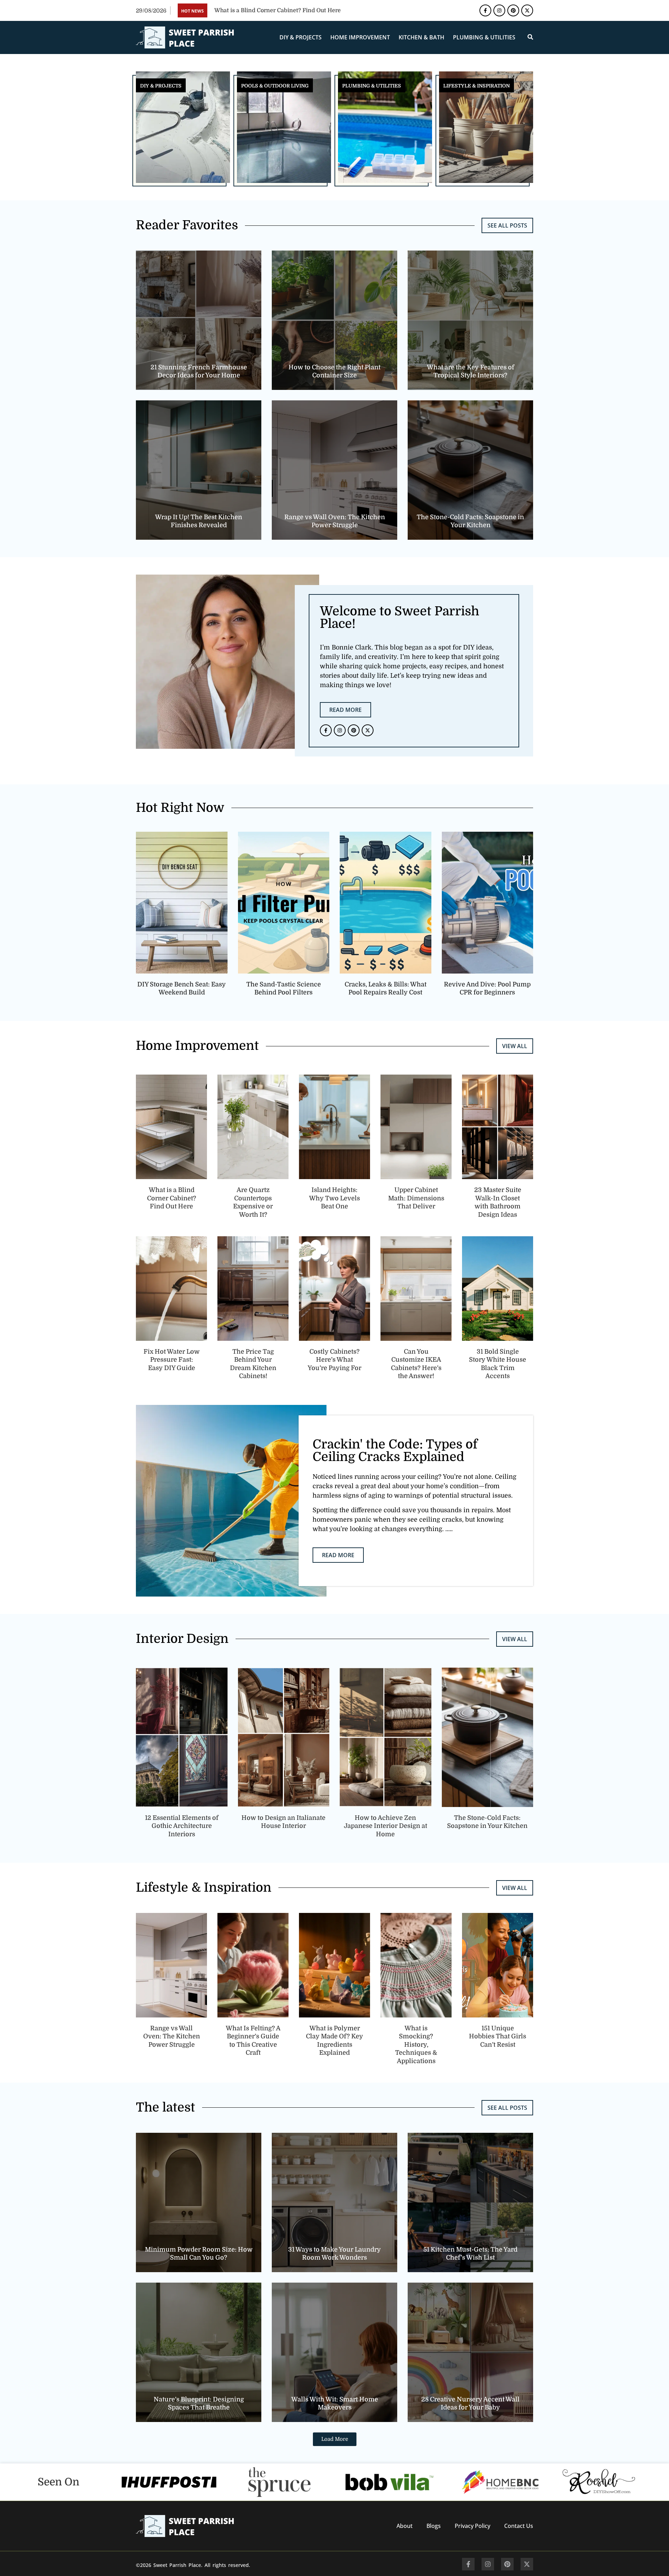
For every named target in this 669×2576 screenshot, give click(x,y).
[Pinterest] (513, 10)
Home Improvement (360, 37)
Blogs (434, 2526)
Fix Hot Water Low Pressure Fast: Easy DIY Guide (172, 1360)
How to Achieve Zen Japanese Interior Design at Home (386, 1826)
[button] (335, 2439)
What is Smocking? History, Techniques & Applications (416, 2045)
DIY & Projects (301, 37)
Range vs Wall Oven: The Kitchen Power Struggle (172, 2036)
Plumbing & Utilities (484, 37)
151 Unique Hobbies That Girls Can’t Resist (498, 2036)
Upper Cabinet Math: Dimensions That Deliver (416, 1198)
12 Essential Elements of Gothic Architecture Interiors (182, 1826)
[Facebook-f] (485, 10)
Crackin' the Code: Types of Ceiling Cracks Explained (395, 1451)
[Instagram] (499, 10)
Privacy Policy (472, 2526)
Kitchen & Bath (421, 37)
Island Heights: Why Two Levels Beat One (334, 1198)
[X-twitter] (527, 10)
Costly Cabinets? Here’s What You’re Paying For (334, 1360)
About (405, 2526)
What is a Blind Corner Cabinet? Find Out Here (172, 1198)
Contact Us (519, 2526)
